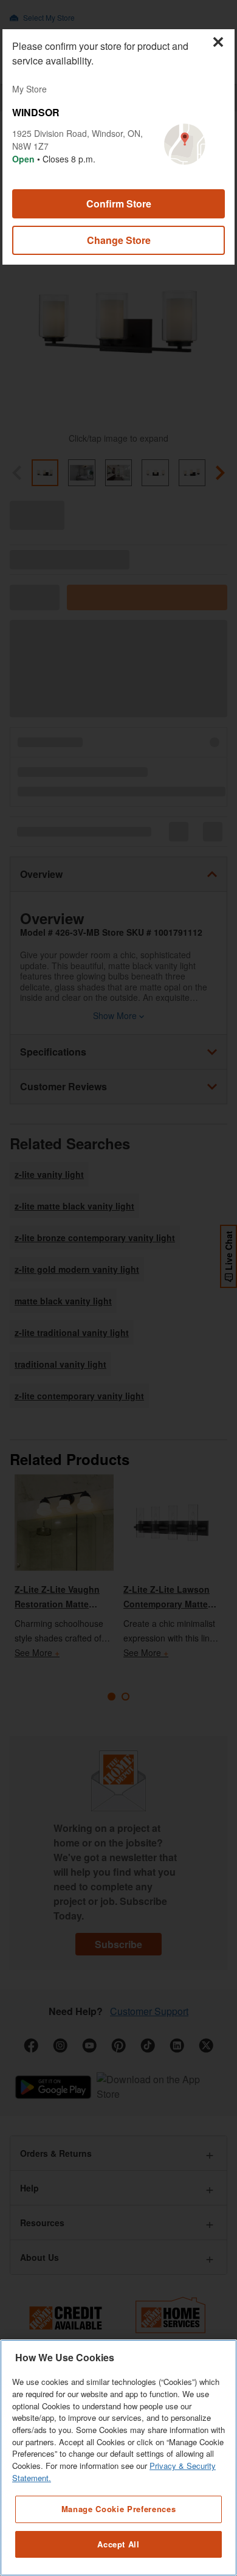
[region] (118, 2458)
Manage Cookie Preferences (118, 2509)
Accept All (118, 2544)
